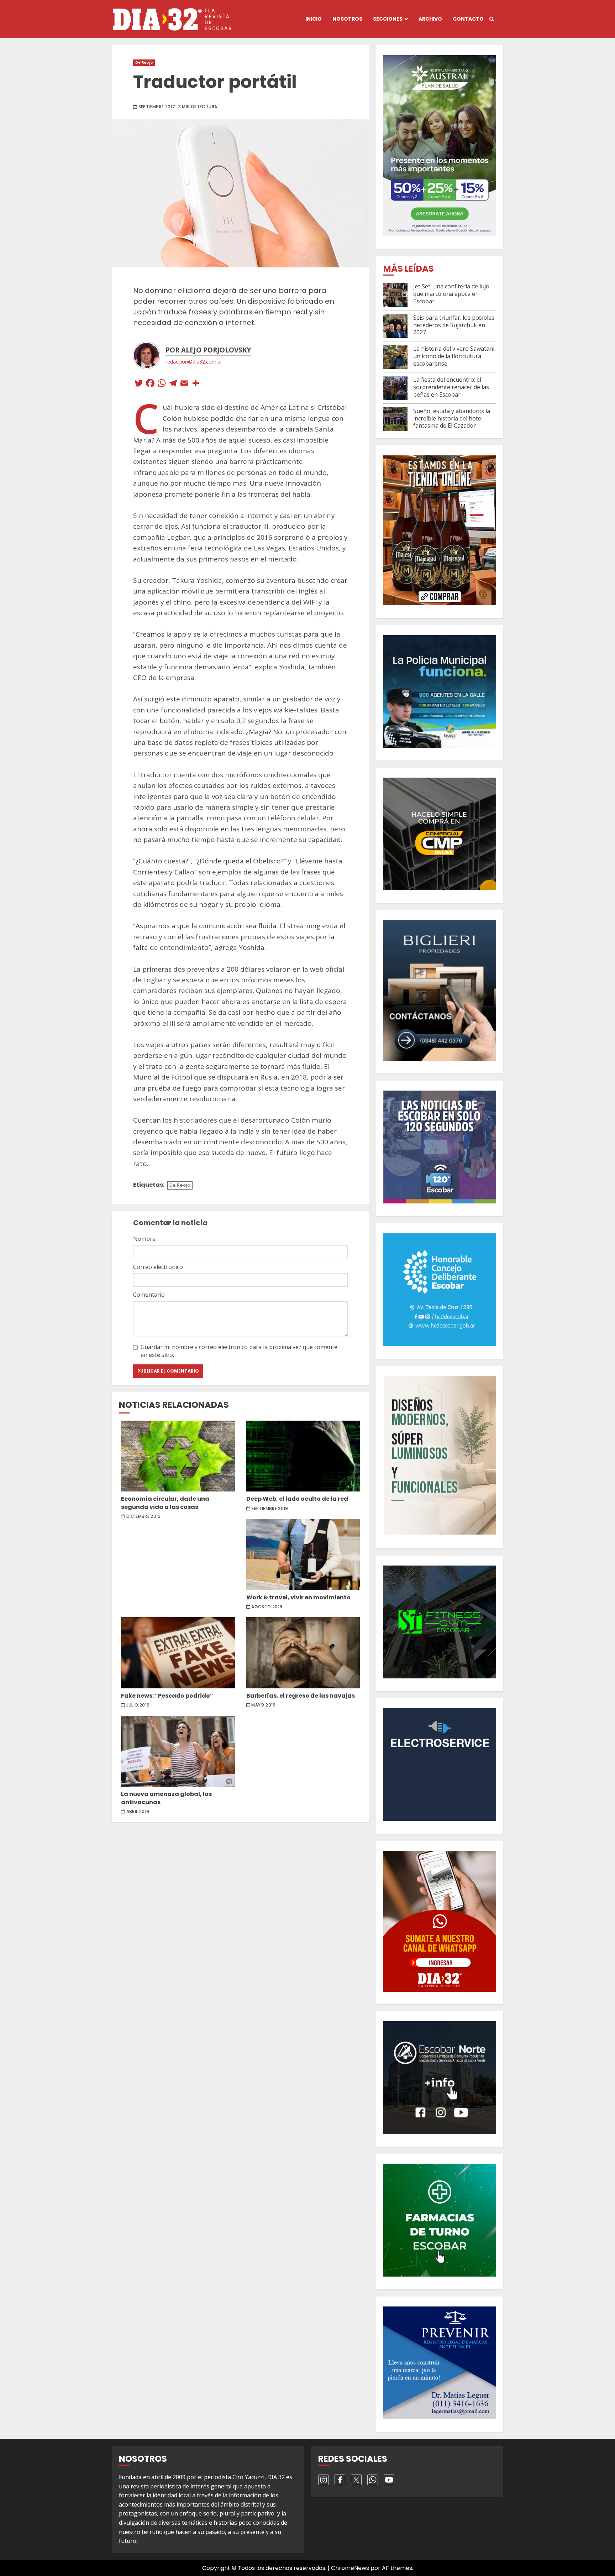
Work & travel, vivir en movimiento (303, 1555)
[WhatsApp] (162, 384)
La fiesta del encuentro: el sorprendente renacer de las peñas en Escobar (451, 387)
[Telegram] (173, 384)
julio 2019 (138, 1705)
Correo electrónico (158, 1267)
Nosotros (347, 19)
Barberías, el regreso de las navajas (303, 1653)
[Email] (184, 384)
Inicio (314, 19)
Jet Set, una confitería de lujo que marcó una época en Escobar (451, 294)
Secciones (388, 19)
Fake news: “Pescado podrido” (178, 1653)
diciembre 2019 (144, 1516)
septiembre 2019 (270, 1509)
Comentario (149, 1295)
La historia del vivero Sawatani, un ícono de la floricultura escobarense (454, 356)
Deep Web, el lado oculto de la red (303, 1456)
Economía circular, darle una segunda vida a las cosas (178, 1456)
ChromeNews (350, 2568)
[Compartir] (196, 384)
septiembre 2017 (157, 107)
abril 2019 (138, 1812)
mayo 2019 (263, 1705)
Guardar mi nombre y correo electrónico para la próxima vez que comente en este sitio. (239, 1351)
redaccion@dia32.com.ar (194, 362)
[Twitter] (139, 384)
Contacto (468, 19)
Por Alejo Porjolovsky (208, 350)
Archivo (430, 19)
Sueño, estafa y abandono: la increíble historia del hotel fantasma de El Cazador (452, 418)
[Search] (492, 19)
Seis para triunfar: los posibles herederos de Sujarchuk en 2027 (454, 325)
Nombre (144, 1239)
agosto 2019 (267, 1607)
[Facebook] (150, 384)
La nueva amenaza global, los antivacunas (178, 1751)
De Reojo (144, 62)
